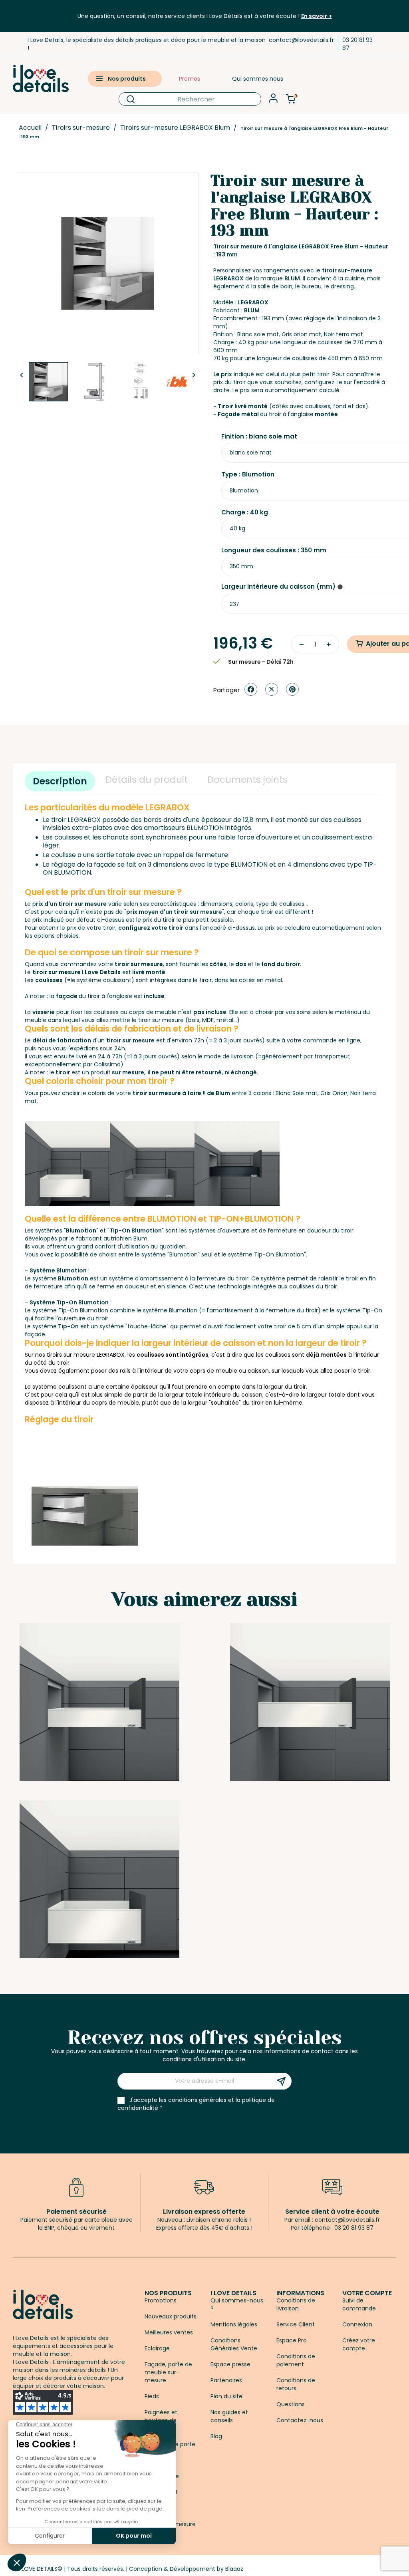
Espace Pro (292, 2340)
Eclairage (157, 2348)
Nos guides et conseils (229, 2416)
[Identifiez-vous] (273, 100)
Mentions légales (234, 2324)
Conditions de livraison (296, 2304)
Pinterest (292, 689)
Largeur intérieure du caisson (278, 587)
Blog (216, 2436)
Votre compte (367, 2293)
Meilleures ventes (169, 2332)
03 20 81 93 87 (357, 44)
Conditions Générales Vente (234, 2344)
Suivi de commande (359, 2304)
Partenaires (226, 2380)
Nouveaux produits (171, 2316)
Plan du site (226, 2396)
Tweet (272, 689)
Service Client (296, 2324)
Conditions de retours (296, 2384)
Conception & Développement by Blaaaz (186, 2569)
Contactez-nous (300, 2420)
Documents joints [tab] (247, 780)
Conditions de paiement (296, 2360)
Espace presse (230, 2364)
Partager (251, 689)
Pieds (152, 2396)
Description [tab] (60, 781)
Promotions (161, 2300)
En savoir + (317, 16)
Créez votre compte (359, 2344)
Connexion (357, 2324)
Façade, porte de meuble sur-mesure (168, 2372)
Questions (291, 2404)
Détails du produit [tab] (147, 780)
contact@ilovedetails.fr (301, 40)
